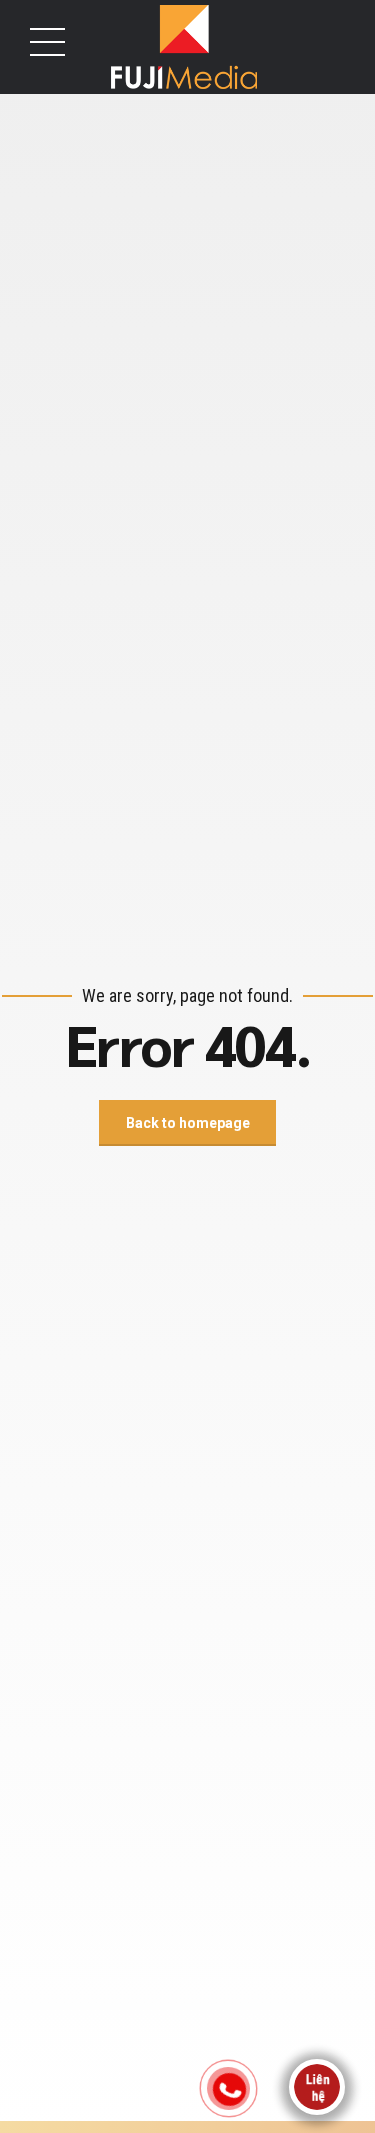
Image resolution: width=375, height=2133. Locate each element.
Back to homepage (188, 1123)
